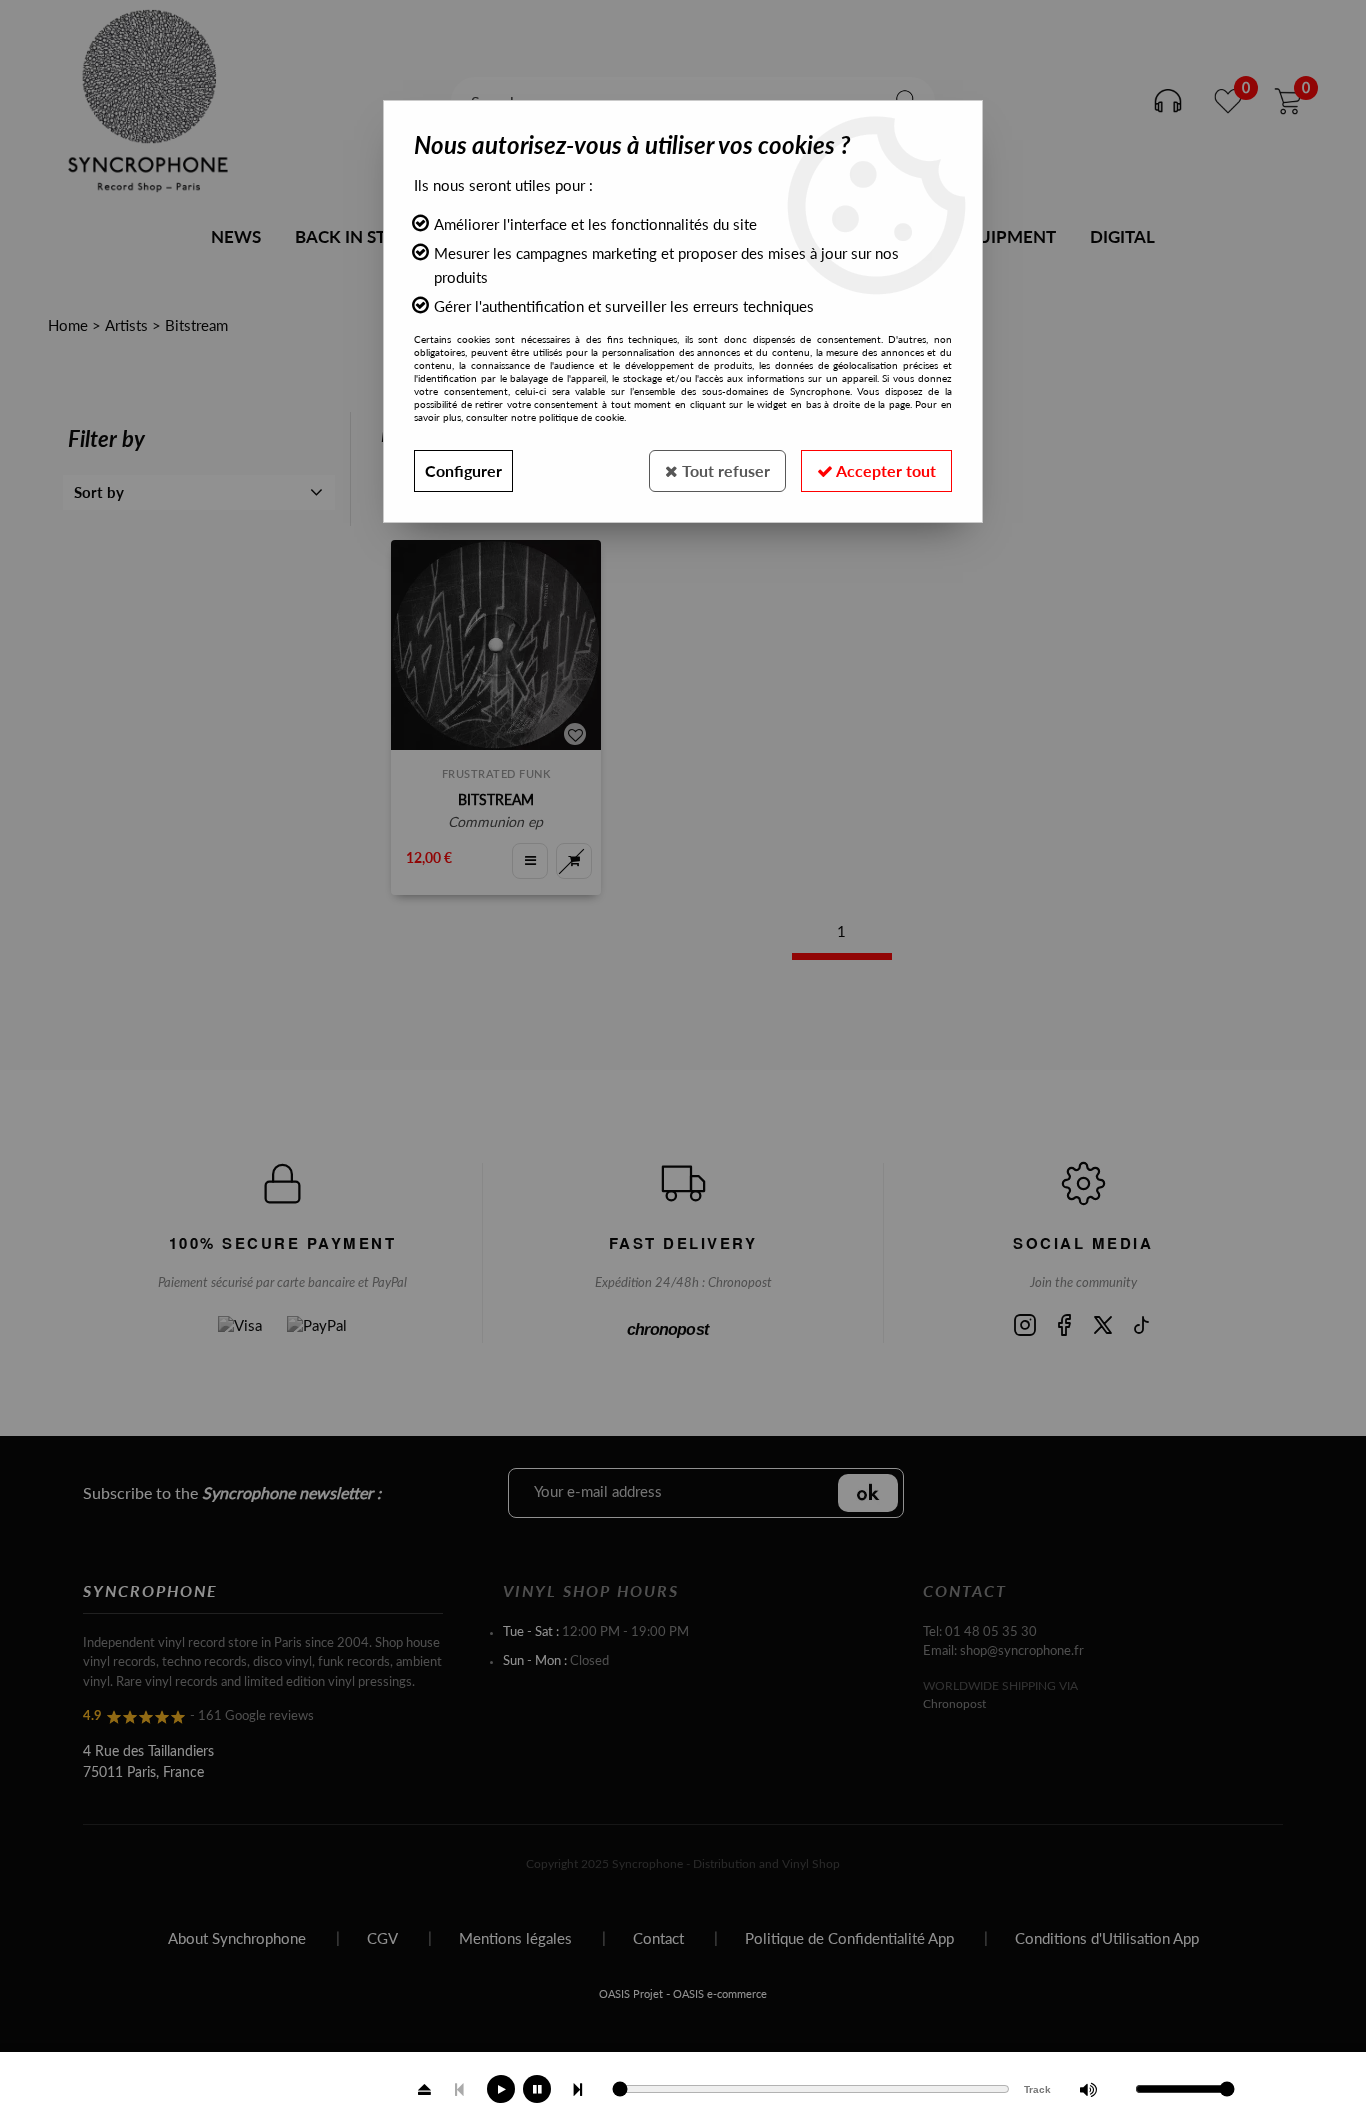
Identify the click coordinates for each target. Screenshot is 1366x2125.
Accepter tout (884, 470)
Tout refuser (724, 470)
